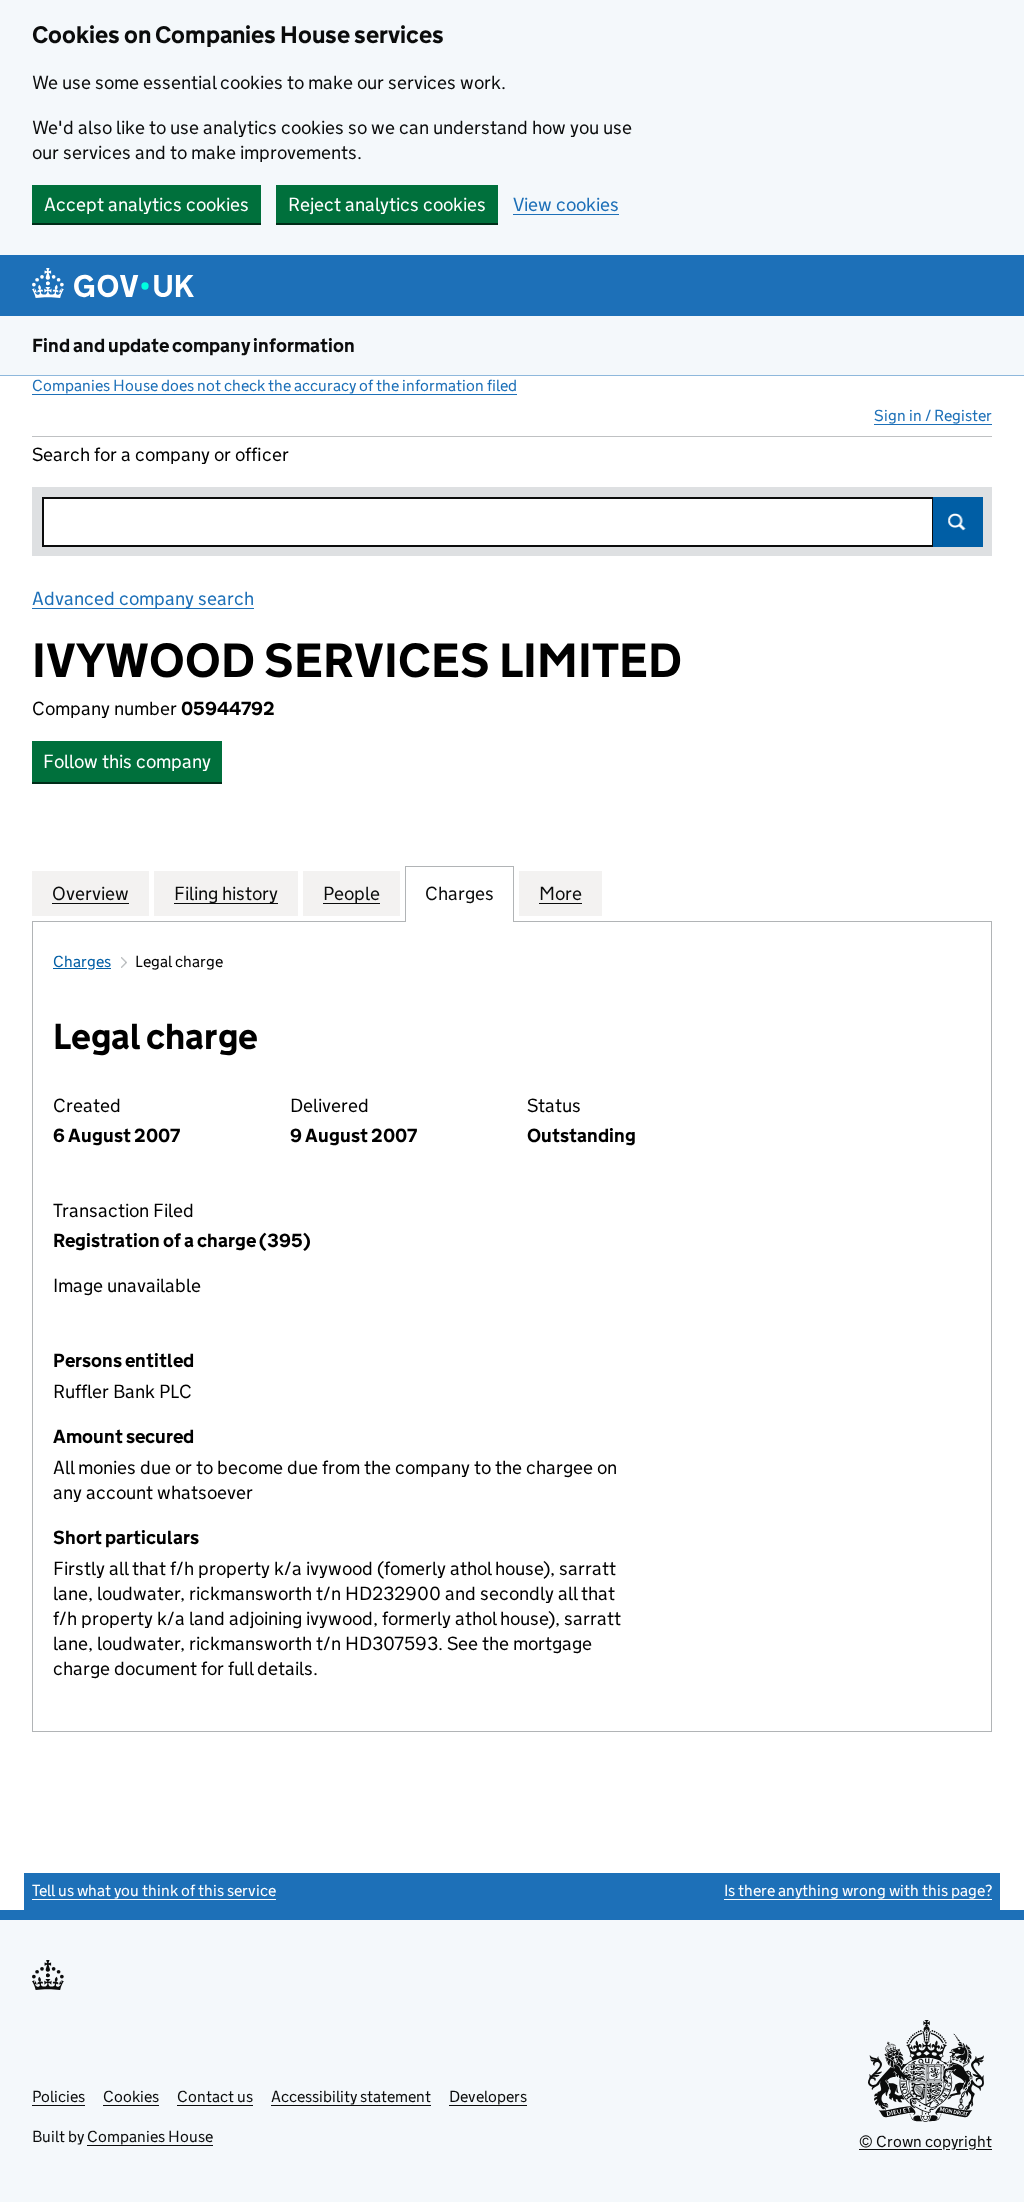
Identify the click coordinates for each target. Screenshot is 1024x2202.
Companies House (150, 2136)
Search (958, 522)
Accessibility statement (351, 2096)
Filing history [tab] (226, 893)
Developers (488, 2096)
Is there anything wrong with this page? (858, 1890)
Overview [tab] (90, 893)
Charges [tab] (459, 893)
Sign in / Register (933, 415)
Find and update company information (193, 345)
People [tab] (351, 893)
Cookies (131, 2096)
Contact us (215, 2096)
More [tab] (560, 893)
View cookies (566, 204)
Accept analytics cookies (146, 204)
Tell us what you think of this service (154, 1890)
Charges (82, 961)
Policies (58, 2096)
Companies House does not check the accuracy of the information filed (274, 385)
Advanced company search (143, 598)
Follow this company (127, 761)
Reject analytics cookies (387, 204)
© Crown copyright (925, 2141)
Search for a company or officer (160, 454)
